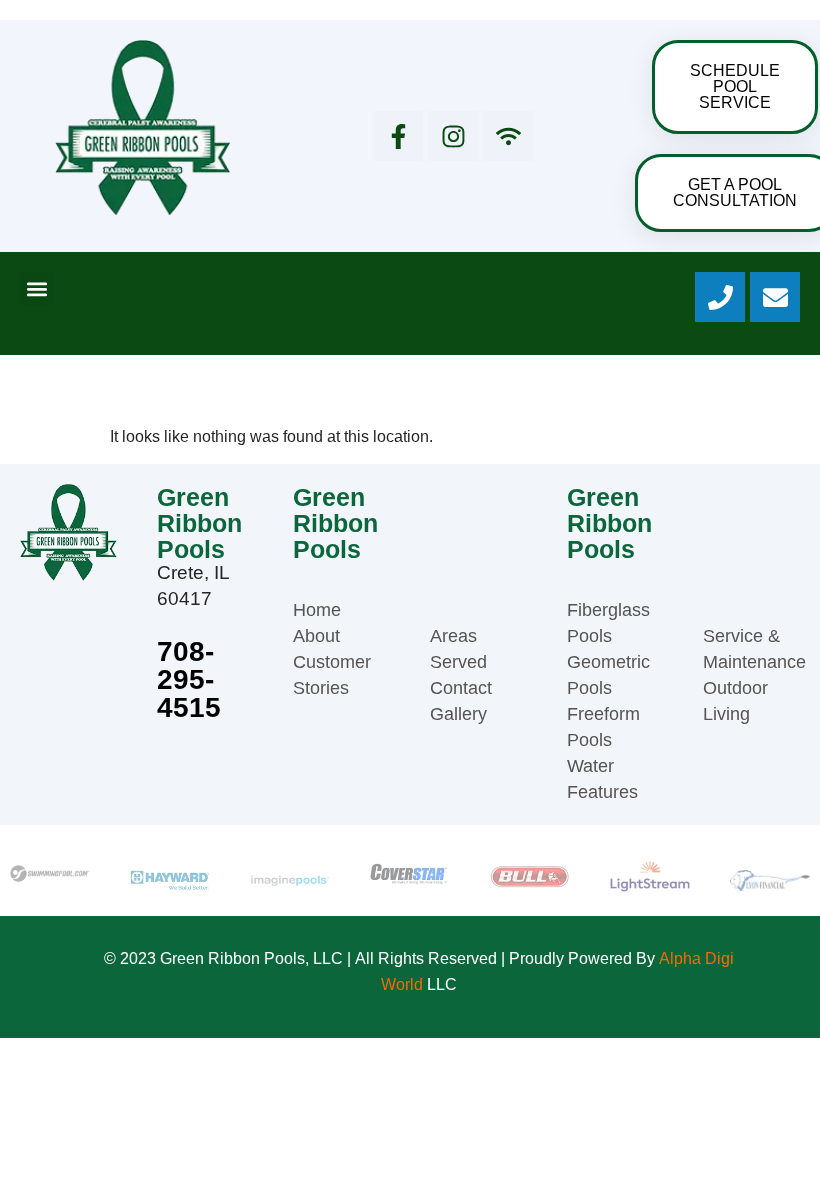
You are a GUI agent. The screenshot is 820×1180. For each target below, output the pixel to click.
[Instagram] (453, 136)
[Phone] (720, 297)
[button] (36, 288)
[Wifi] (508, 136)
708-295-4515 (189, 679)
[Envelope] (775, 297)
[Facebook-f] (398, 136)
